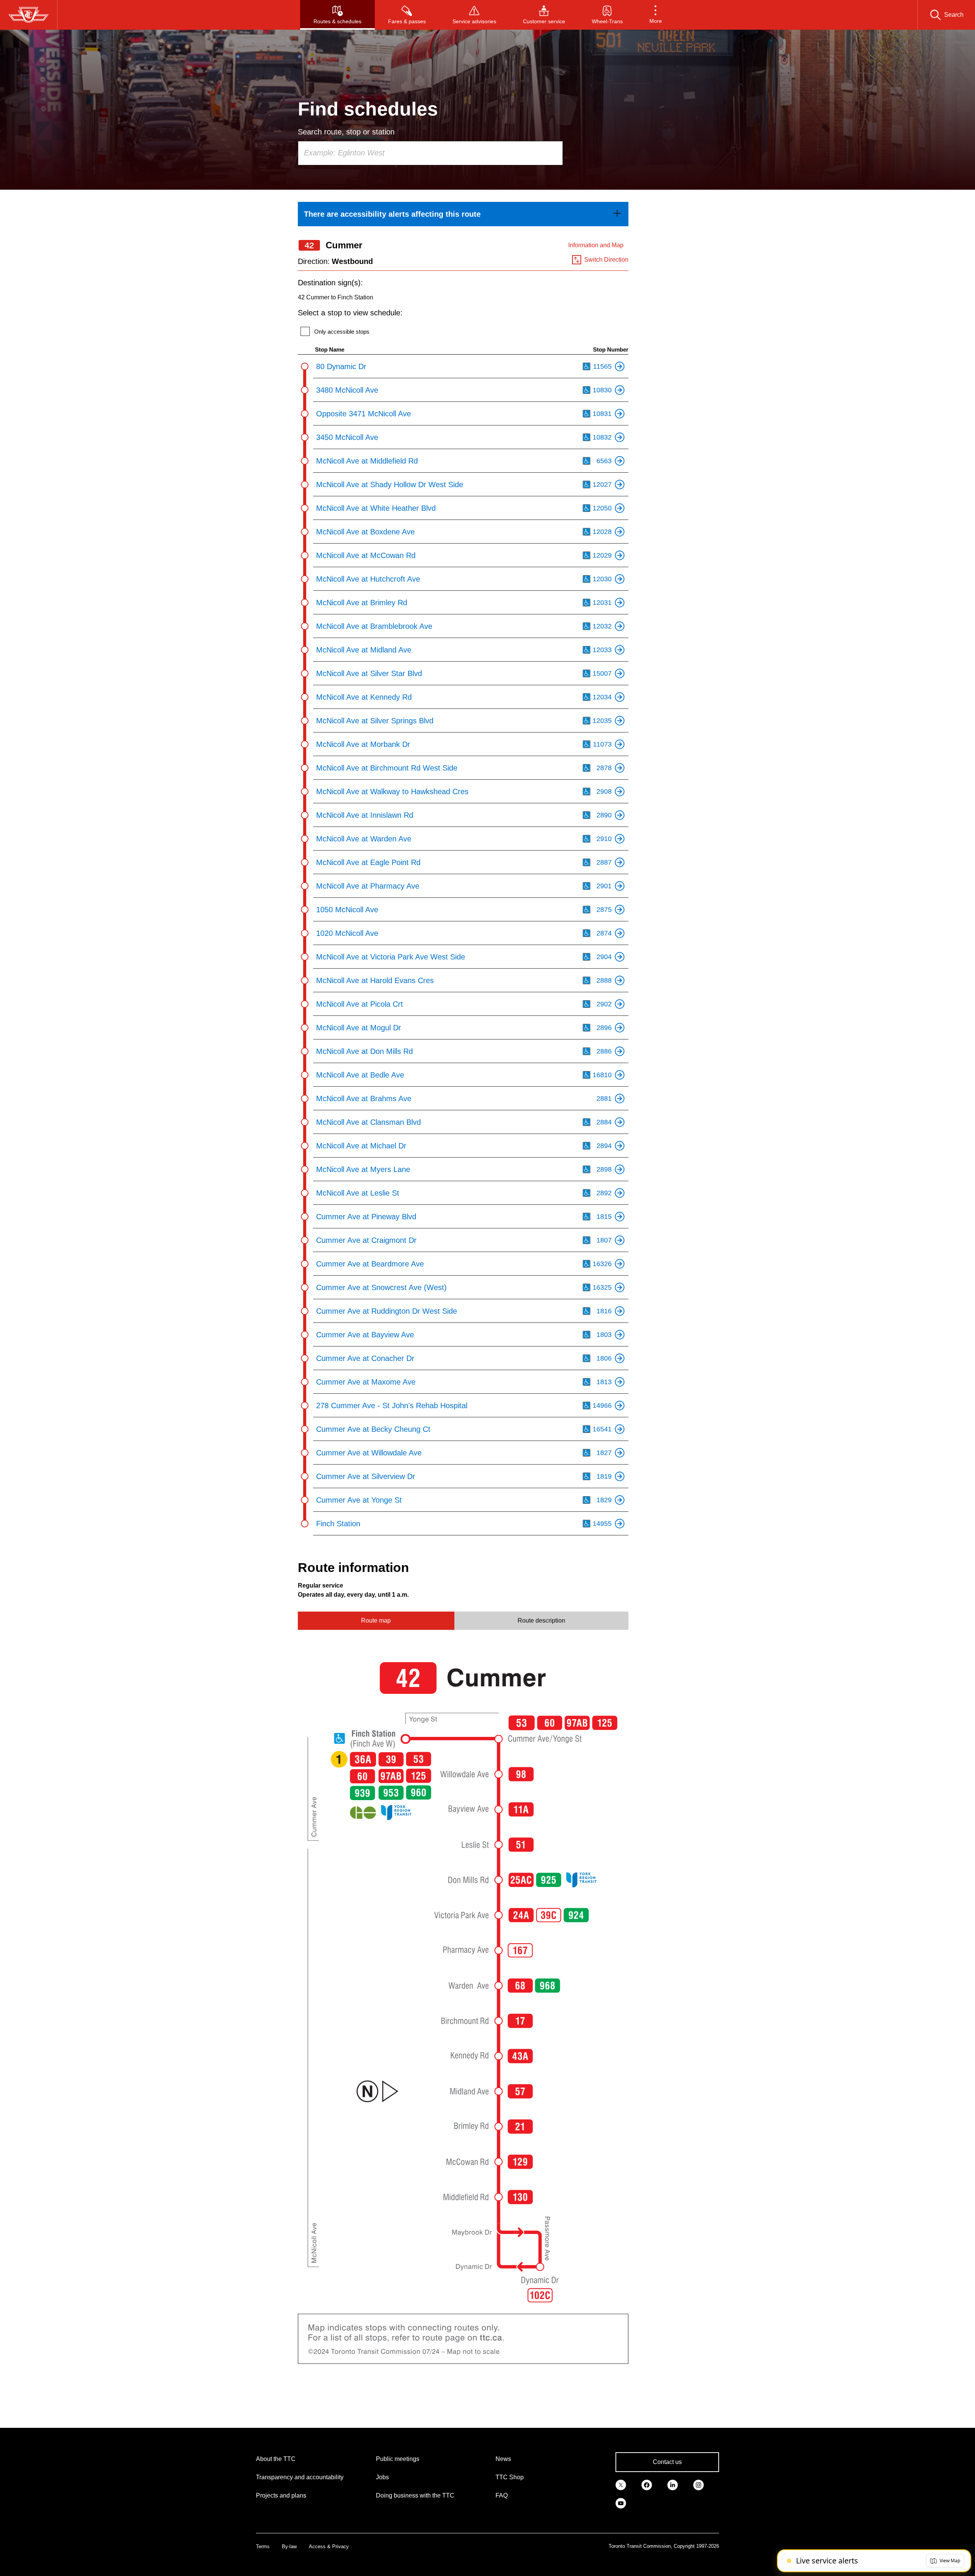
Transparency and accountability (300, 2477)
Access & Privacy (329, 2546)
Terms (263, 2546)
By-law (289, 2546)
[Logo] (29, 15)
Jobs (382, 2477)
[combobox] (430, 153)
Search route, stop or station (346, 132)
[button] (656, 15)
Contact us (667, 2462)
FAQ (502, 2495)
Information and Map (596, 245)
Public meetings (398, 2459)
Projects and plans (281, 2495)
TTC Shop (510, 2477)
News (503, 2459)
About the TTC (276, 2459)
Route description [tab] (541, 1621)
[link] (463, 214)
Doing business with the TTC (415, 2495)
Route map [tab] (376, 1621)
